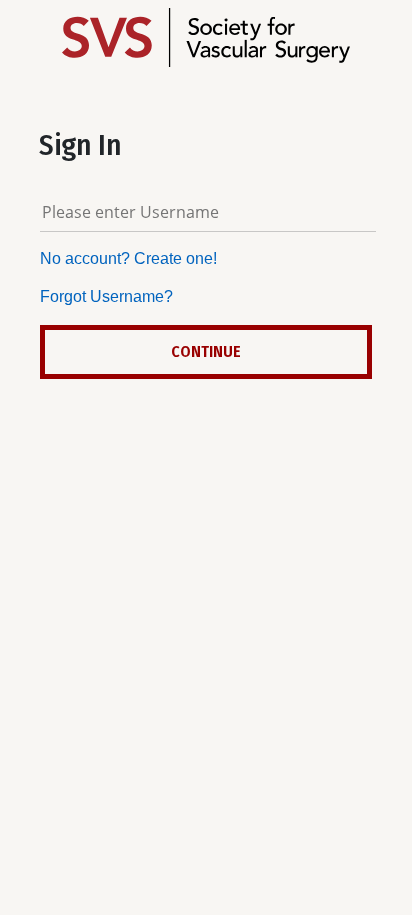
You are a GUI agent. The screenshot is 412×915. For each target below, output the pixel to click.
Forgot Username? (106, 296)
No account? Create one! (128, 258)
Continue (206, 351)
